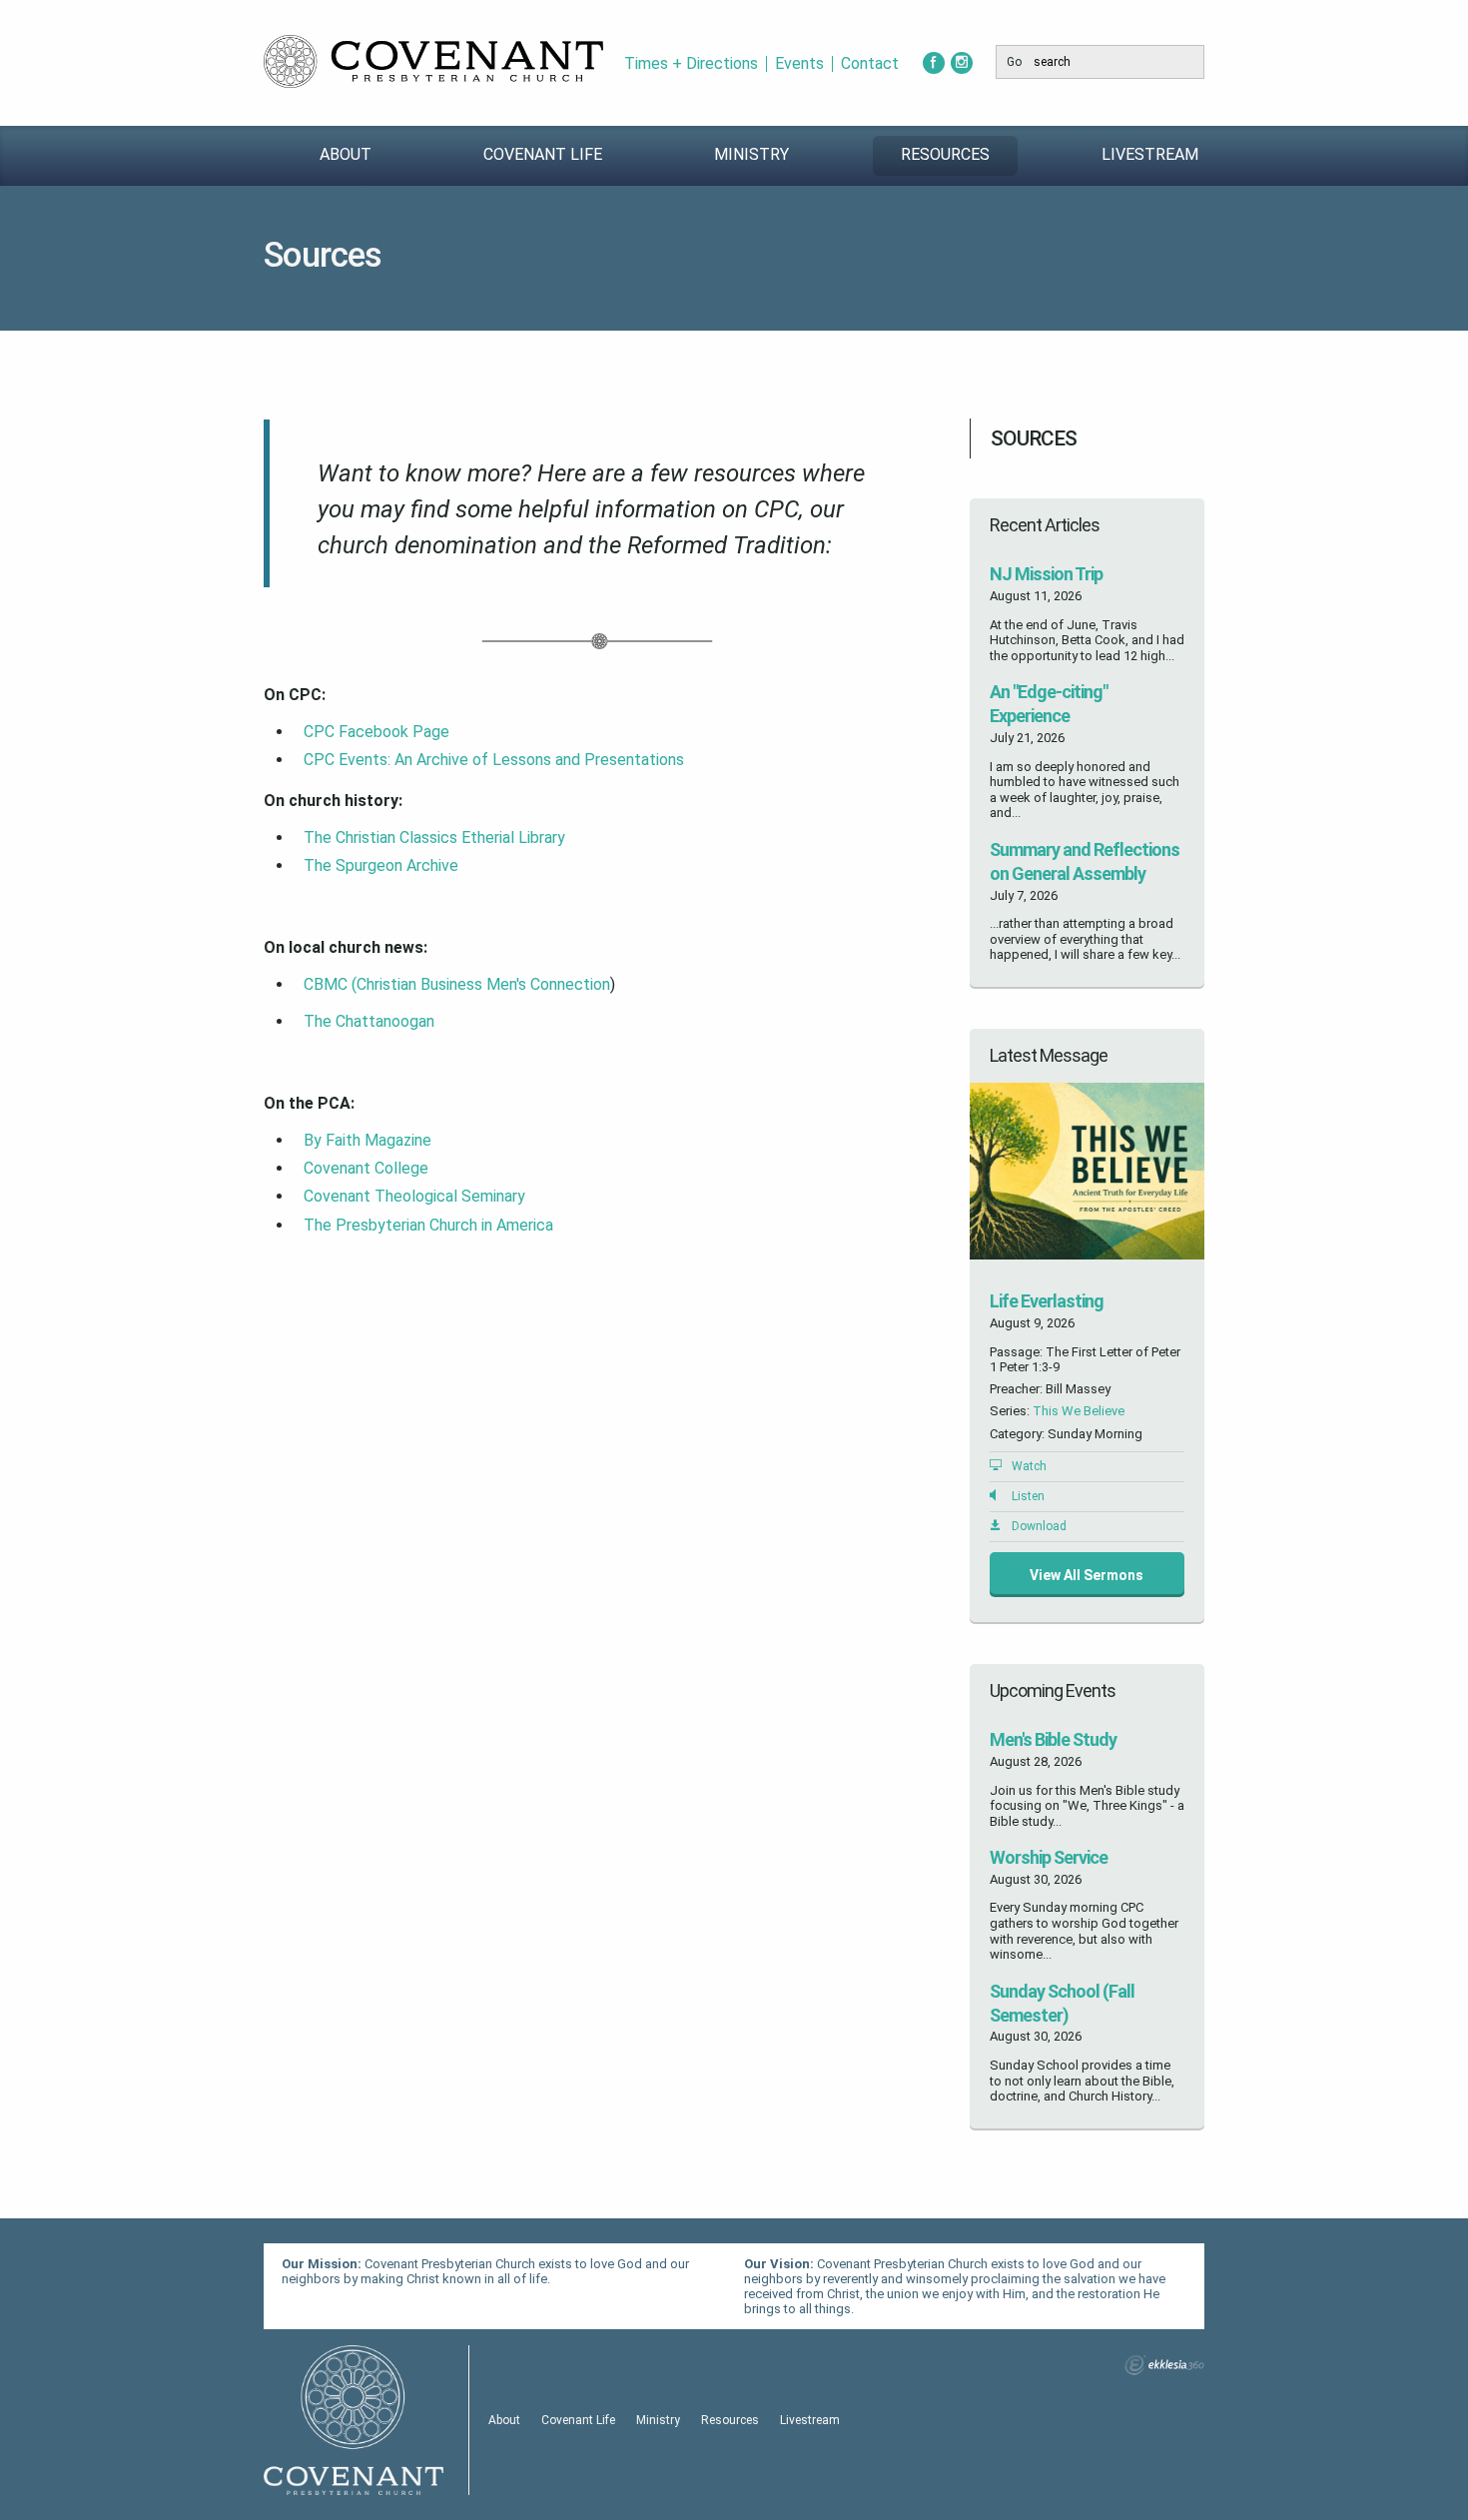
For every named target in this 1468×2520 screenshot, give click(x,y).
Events (799, 64)
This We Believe (1079, 1411)
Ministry (751, 154)
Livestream (1150, 154)
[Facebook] (934, 63)
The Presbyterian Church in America (428, 1225)
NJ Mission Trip (1046, 574)
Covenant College (366, 1168)
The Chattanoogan (369, 1021)
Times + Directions (691, 64)
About (346, 154)
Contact (870, 64)
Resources (945, 154)
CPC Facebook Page (376, 732)
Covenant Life (543, 154)
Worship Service (1049, 1857)
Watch (1029, 1466)
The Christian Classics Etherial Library (434, 838)
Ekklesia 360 (1164, 2365)
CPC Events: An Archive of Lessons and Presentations (496, 760)
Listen (1028, 1496)
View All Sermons (1087, 1575)
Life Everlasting (1047, 1301)
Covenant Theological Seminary (414, 1196)
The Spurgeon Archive (381, 865)
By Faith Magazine (367, 1140)
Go (1014, 62)
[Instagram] (962, 63)
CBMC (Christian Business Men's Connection (457, 984)
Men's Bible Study (1053, 1739)
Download (1039, 1526)
